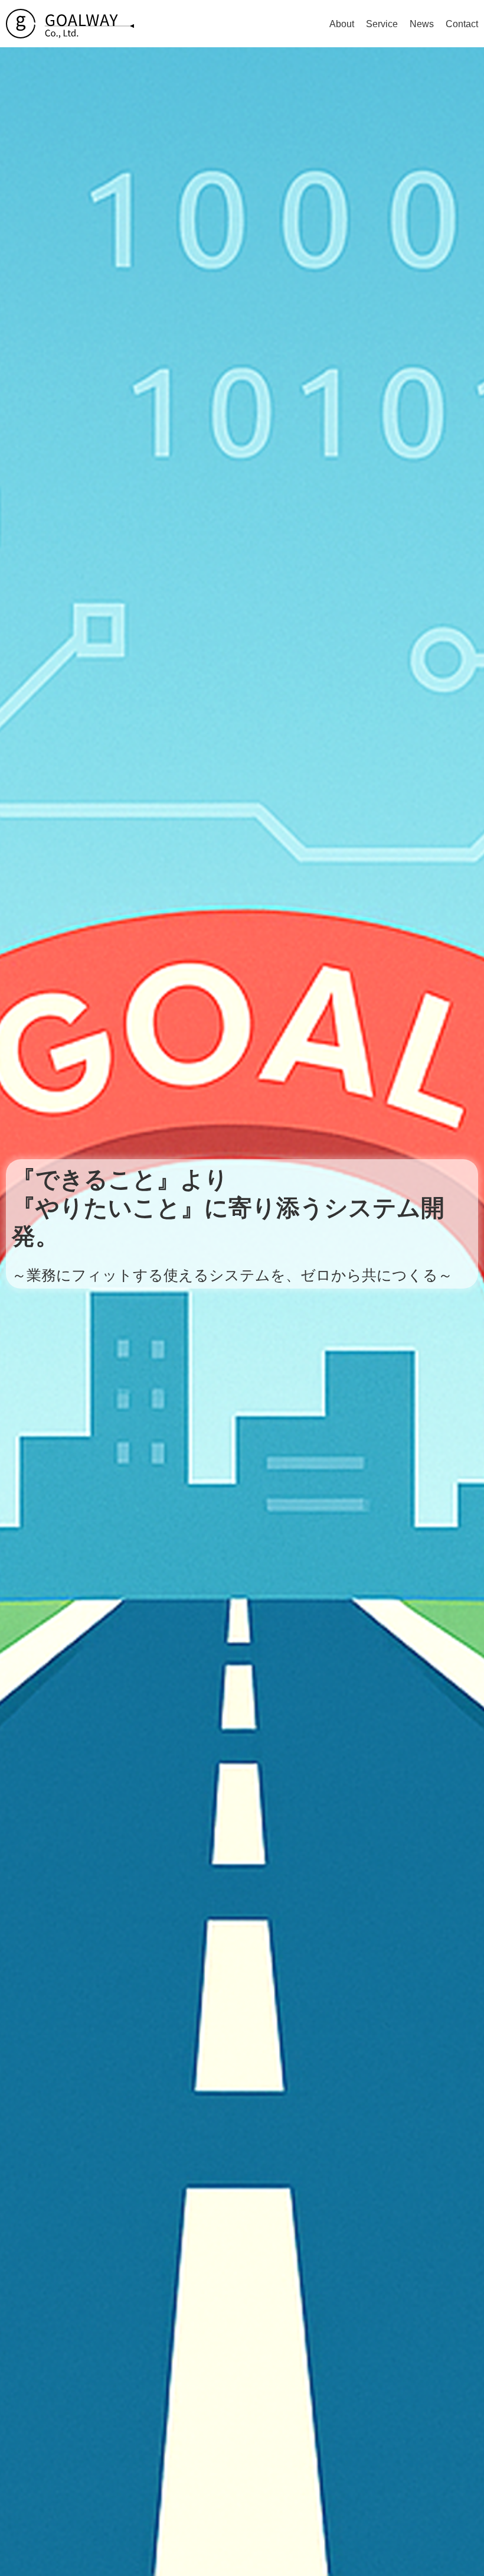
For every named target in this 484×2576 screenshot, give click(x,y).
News (422, 24)
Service (382, 24)
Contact (462, 24)
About (342, 24)
